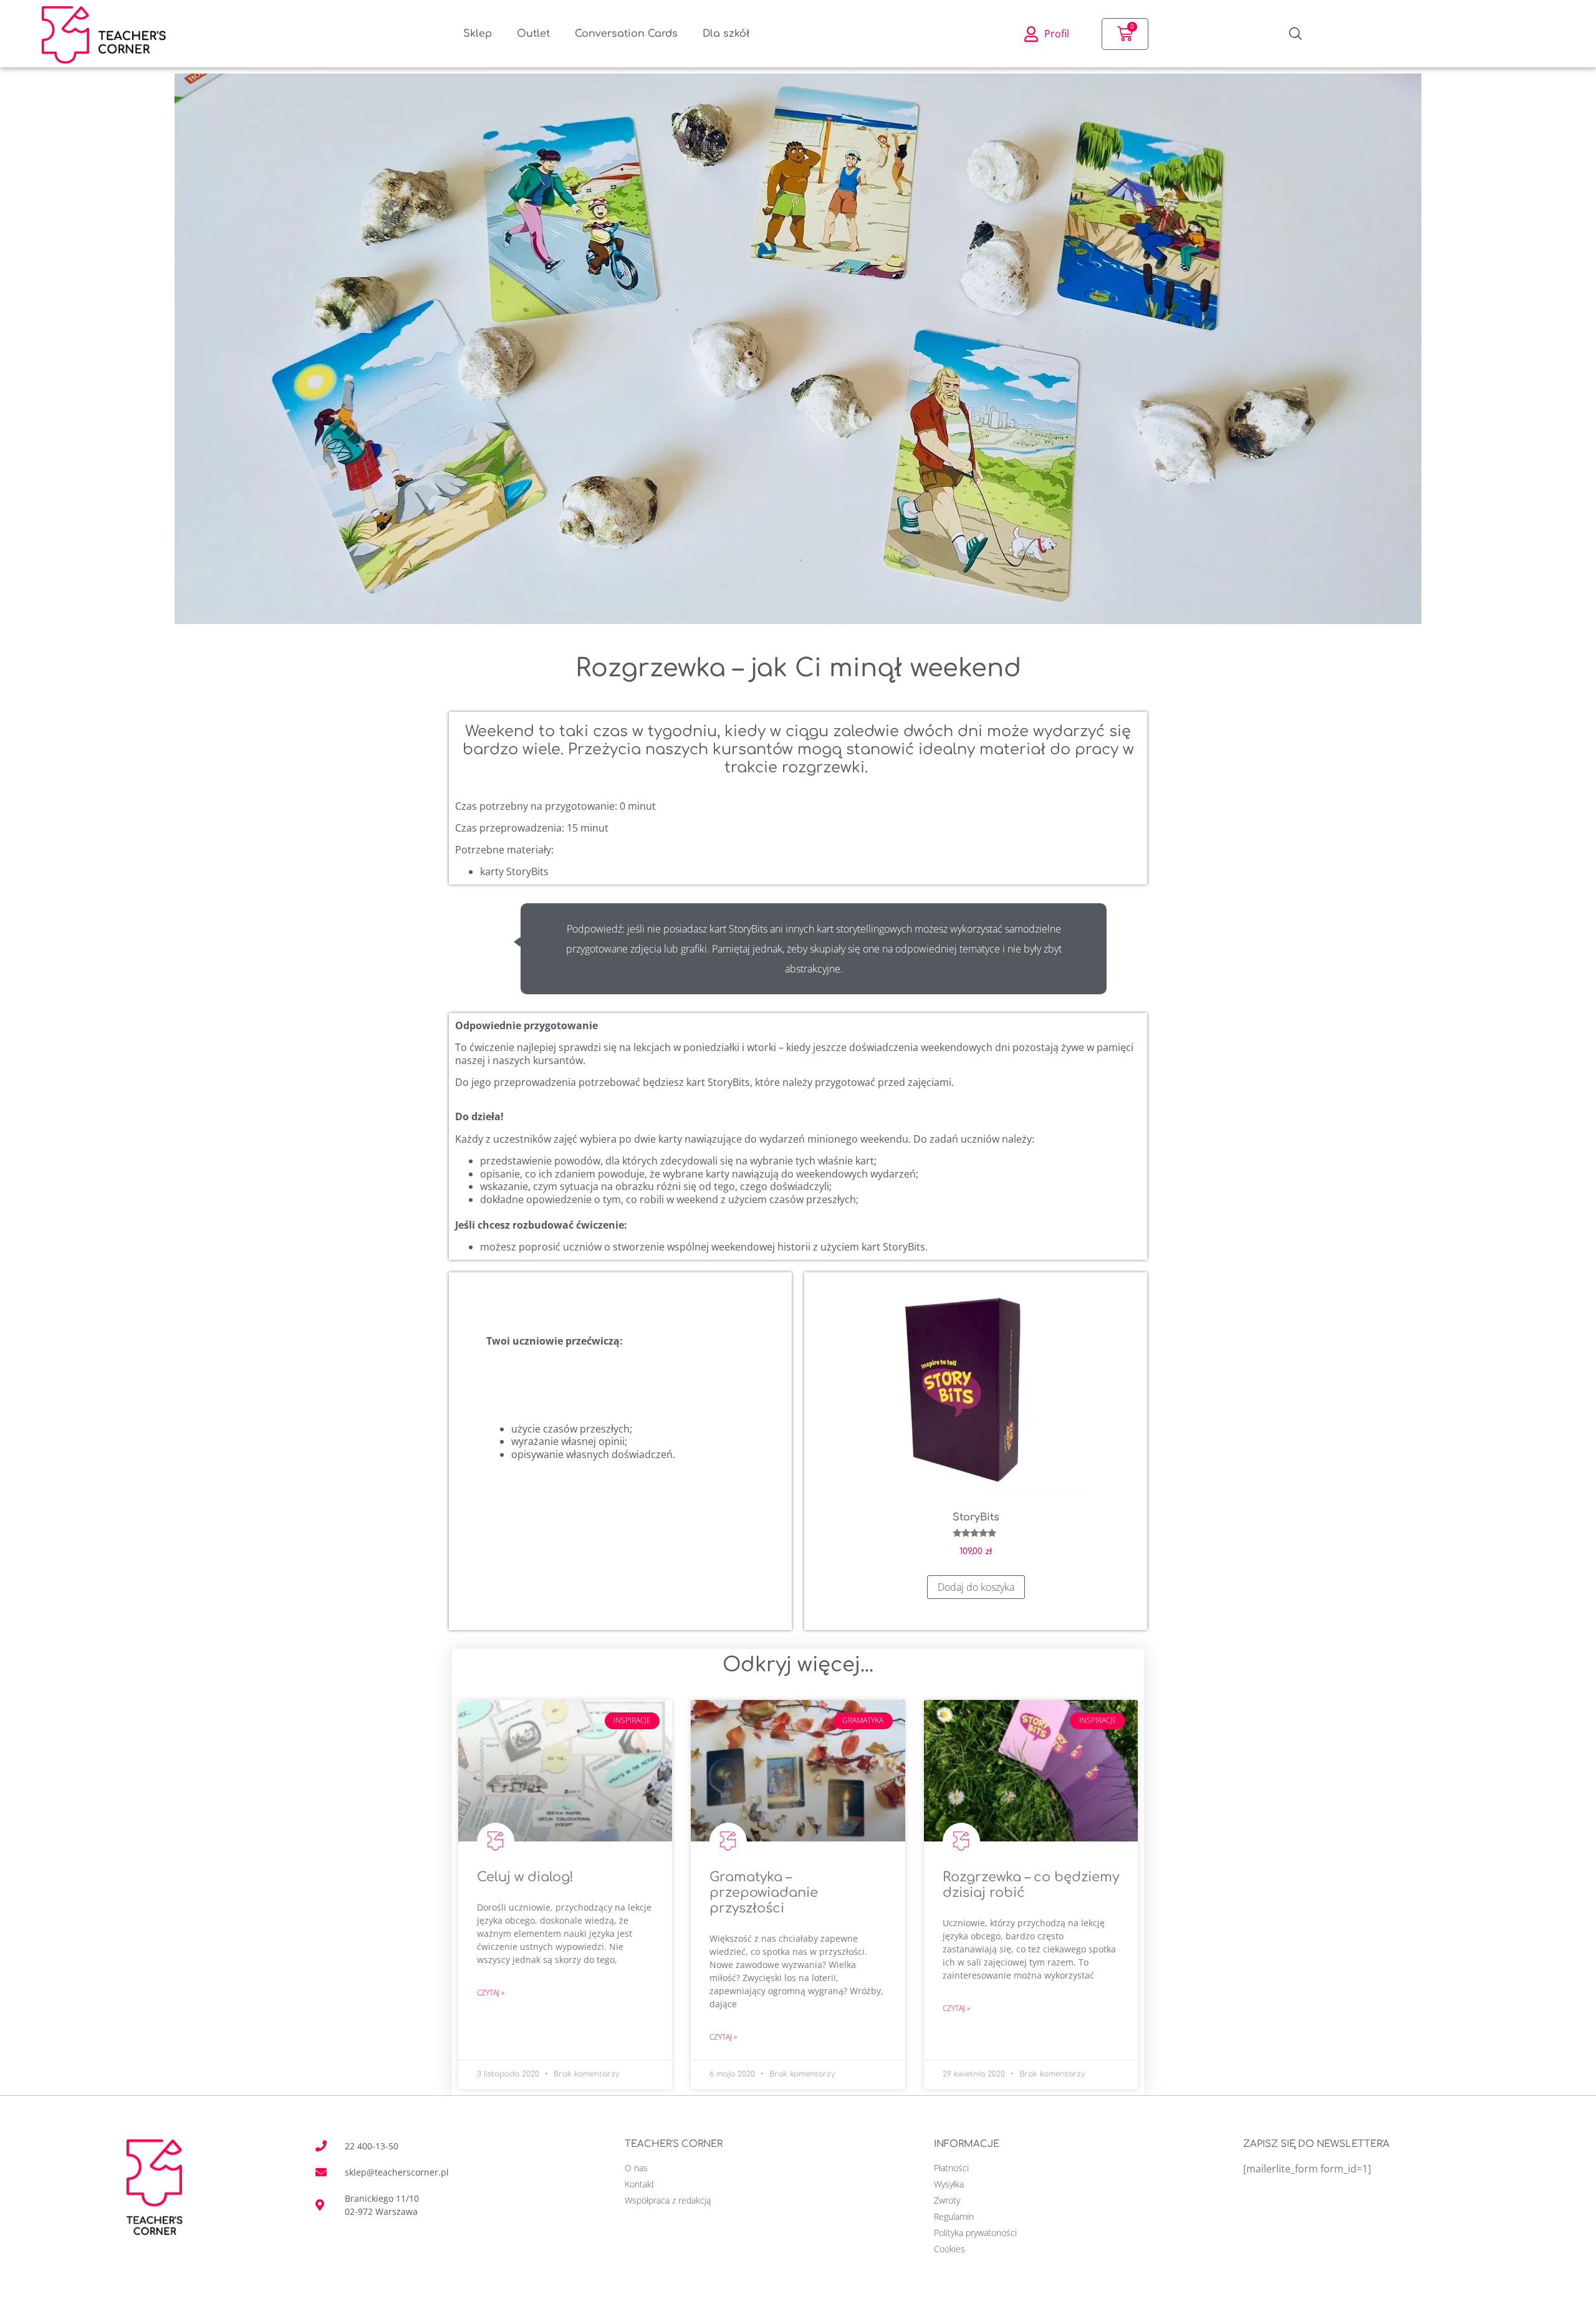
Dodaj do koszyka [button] (976, 1587)
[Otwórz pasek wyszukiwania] (1296, 34)
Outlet (533, 34)
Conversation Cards (626, 34)
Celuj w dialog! (525, 1877)
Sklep (478, 34)
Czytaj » (491, 1993)
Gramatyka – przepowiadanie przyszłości (764, 1893)
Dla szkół (726, 34)
